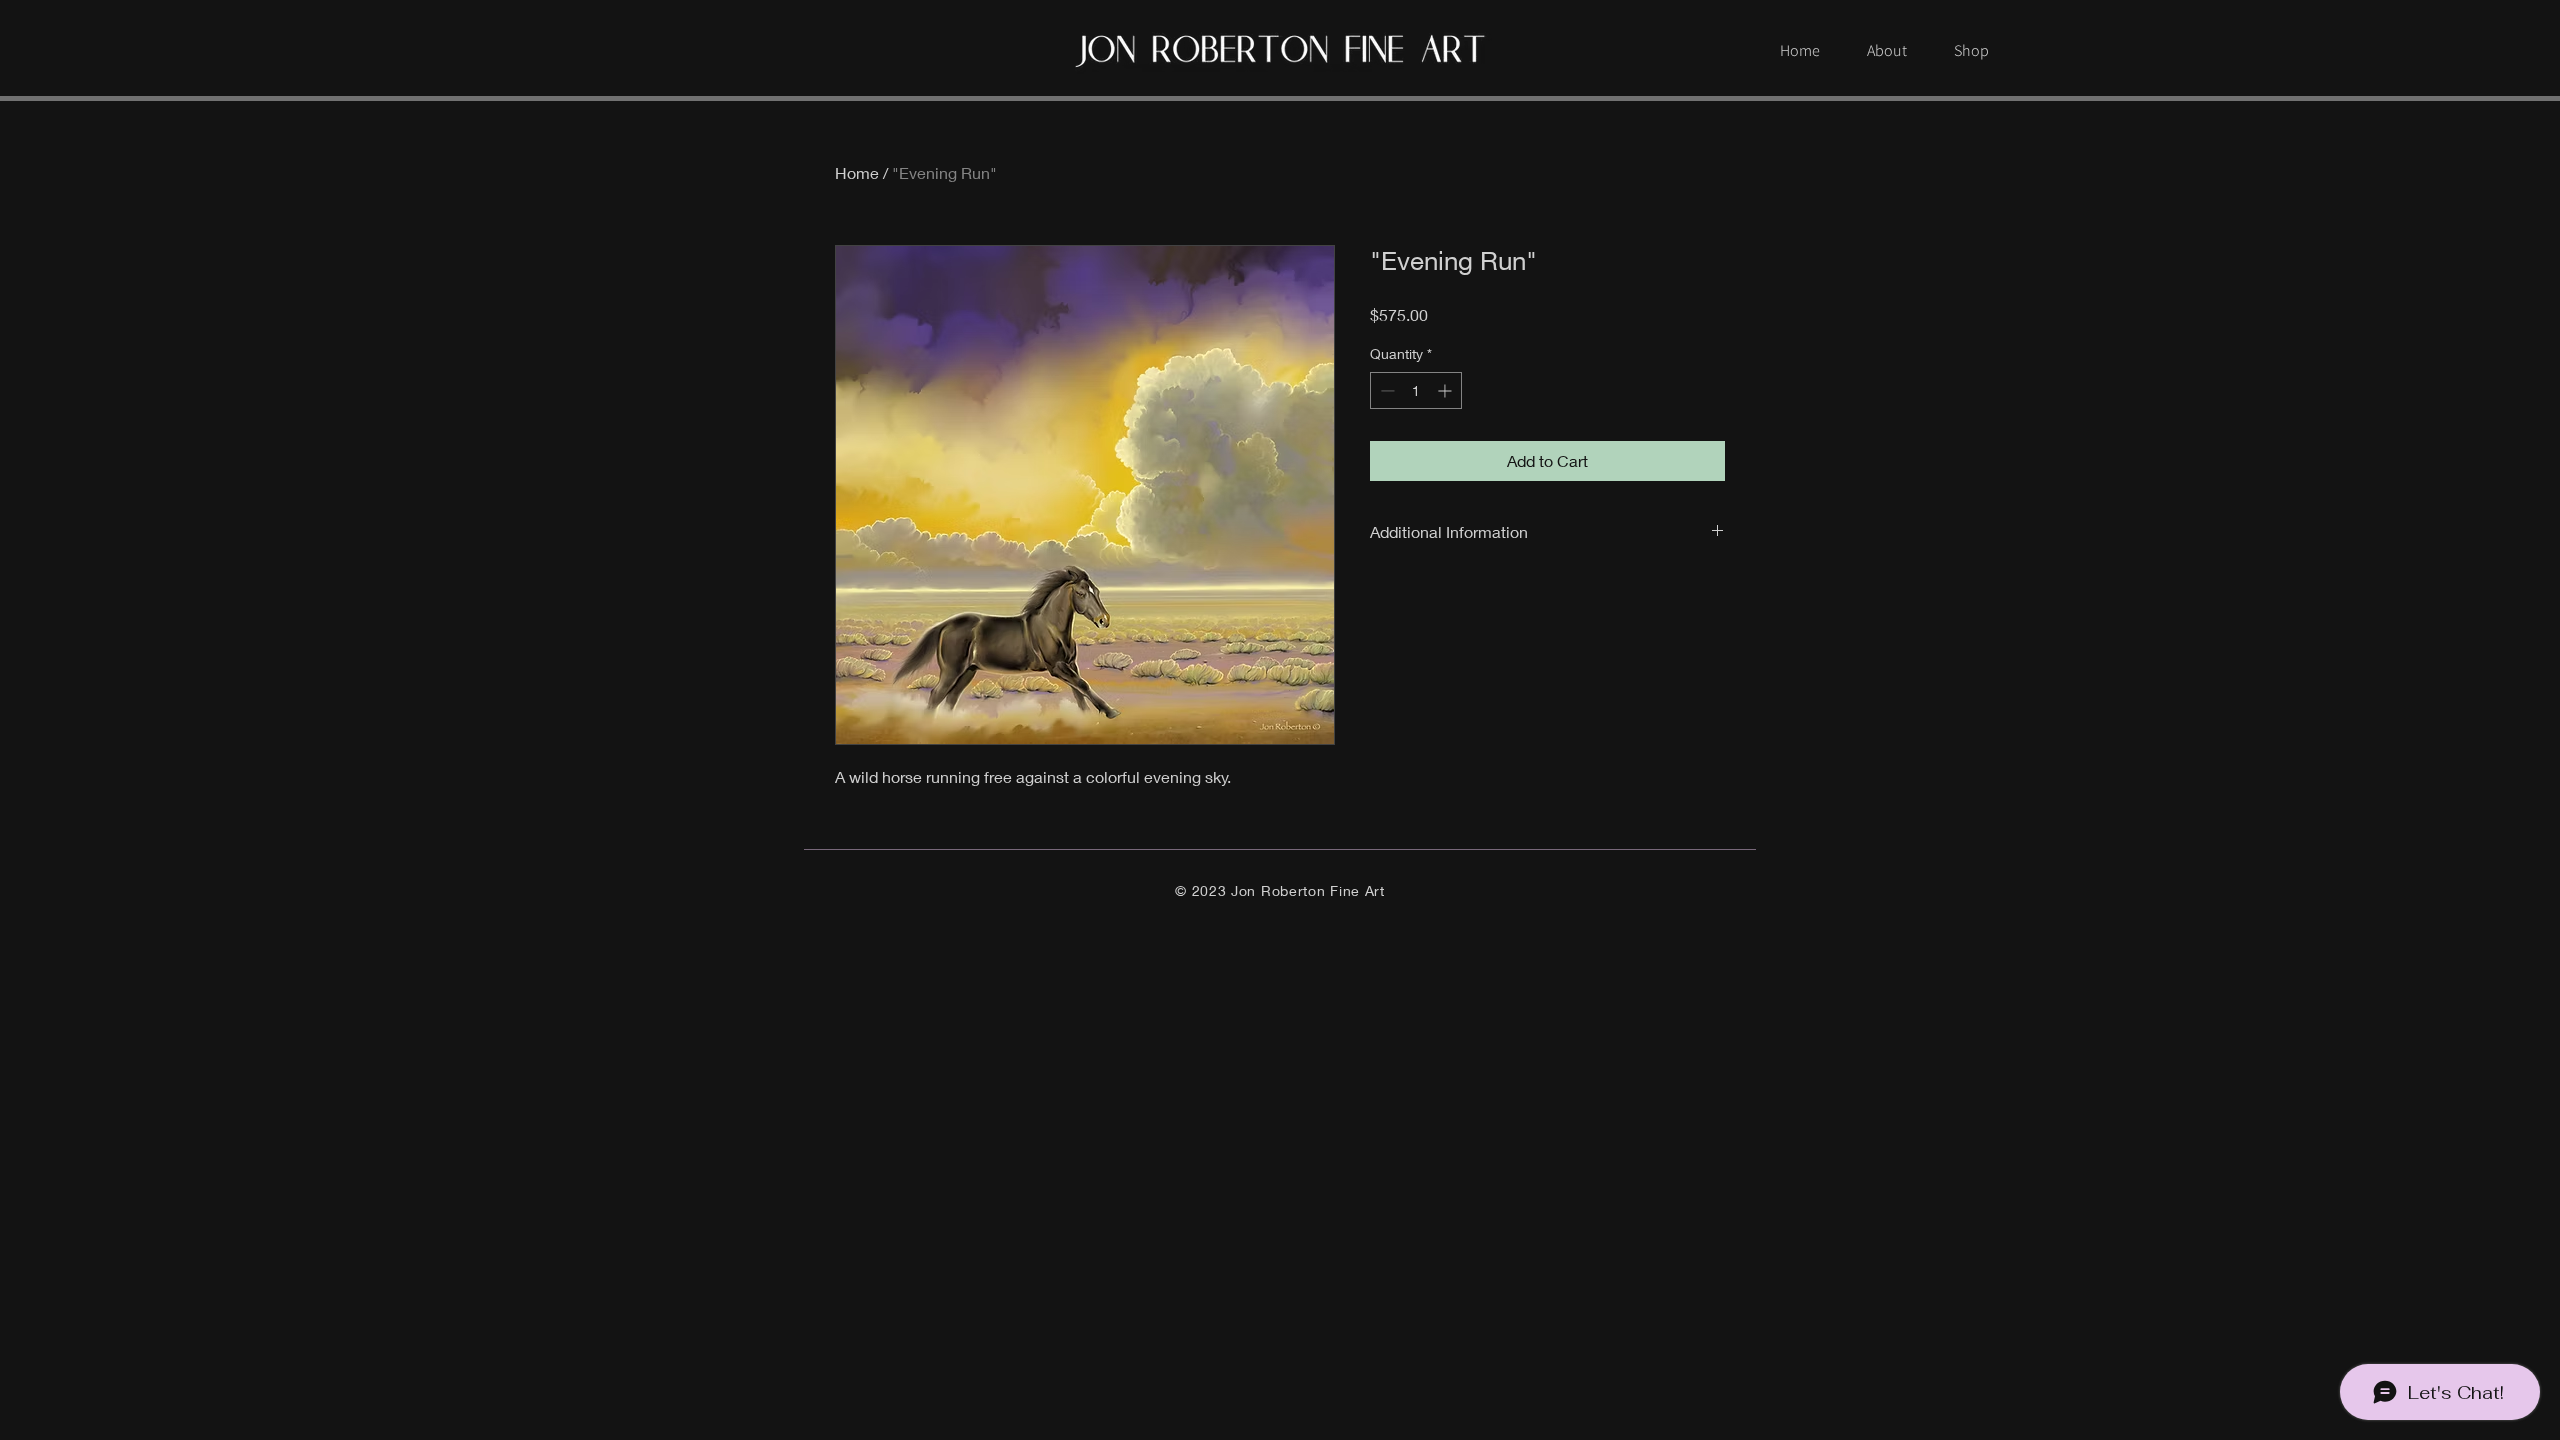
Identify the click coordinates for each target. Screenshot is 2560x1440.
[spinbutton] (1416, 390)
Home (857, 172)
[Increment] (1446, 390)
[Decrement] (1385, 390)
